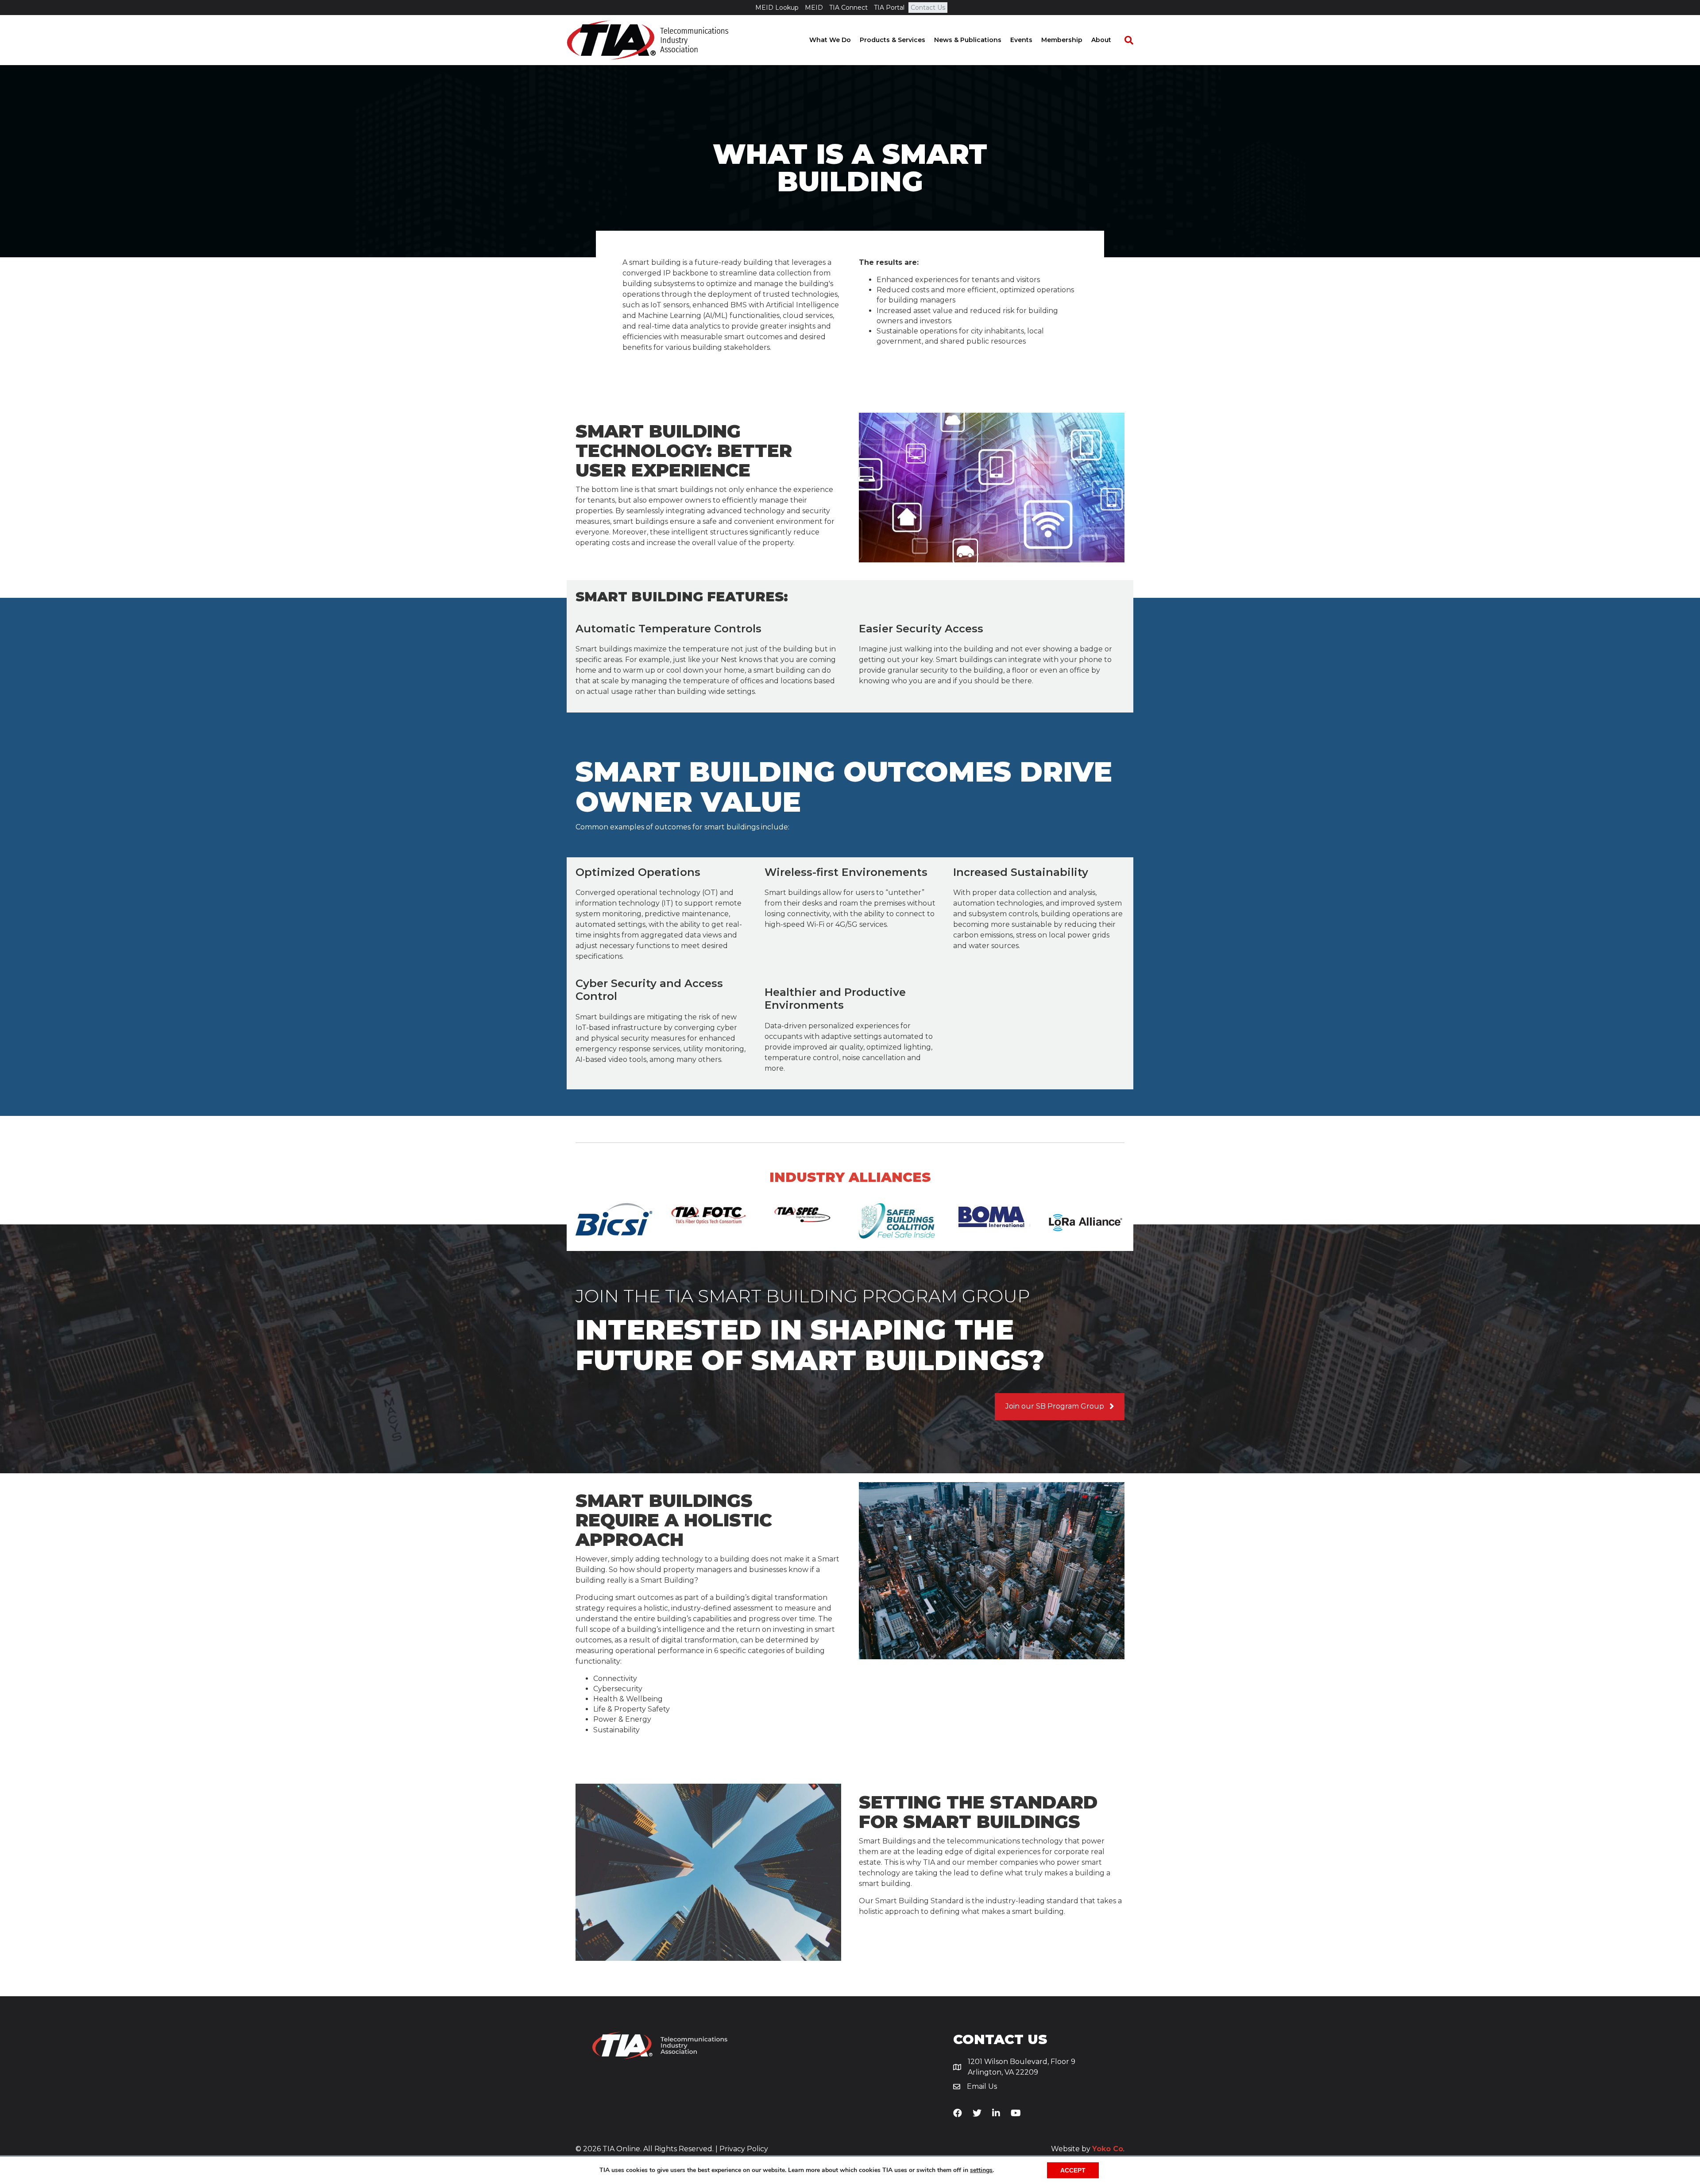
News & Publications (968, 40)
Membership (1062, 40)
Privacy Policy (744, 2149)
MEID (814, 8)
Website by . (1088, 2149)
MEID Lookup (777, 8)
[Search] (1124, 40)
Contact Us (928, 8)
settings (981, 2170)
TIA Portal (889, 8)
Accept (1073, 2170)
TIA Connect (848, 8)
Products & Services (892, 40)
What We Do (830, 40)
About (1101, 40)
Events (1021, 40)
